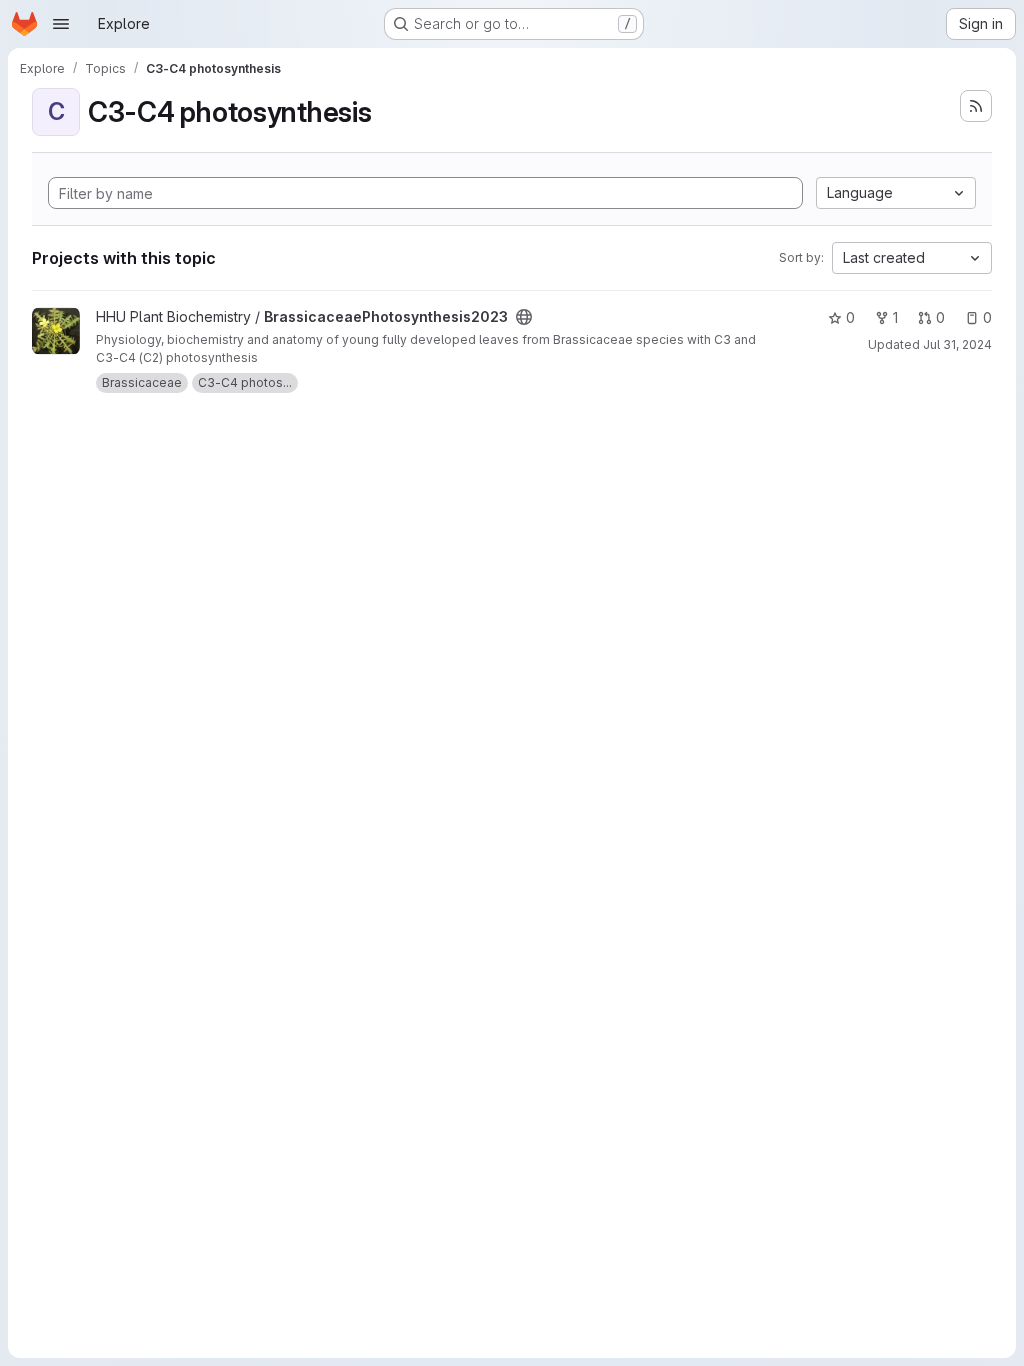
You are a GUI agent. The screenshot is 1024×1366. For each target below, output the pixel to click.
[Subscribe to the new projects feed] (976, 106)
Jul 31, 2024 (957, 344)
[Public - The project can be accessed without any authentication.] (524, 317)
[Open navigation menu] (61, 24)
